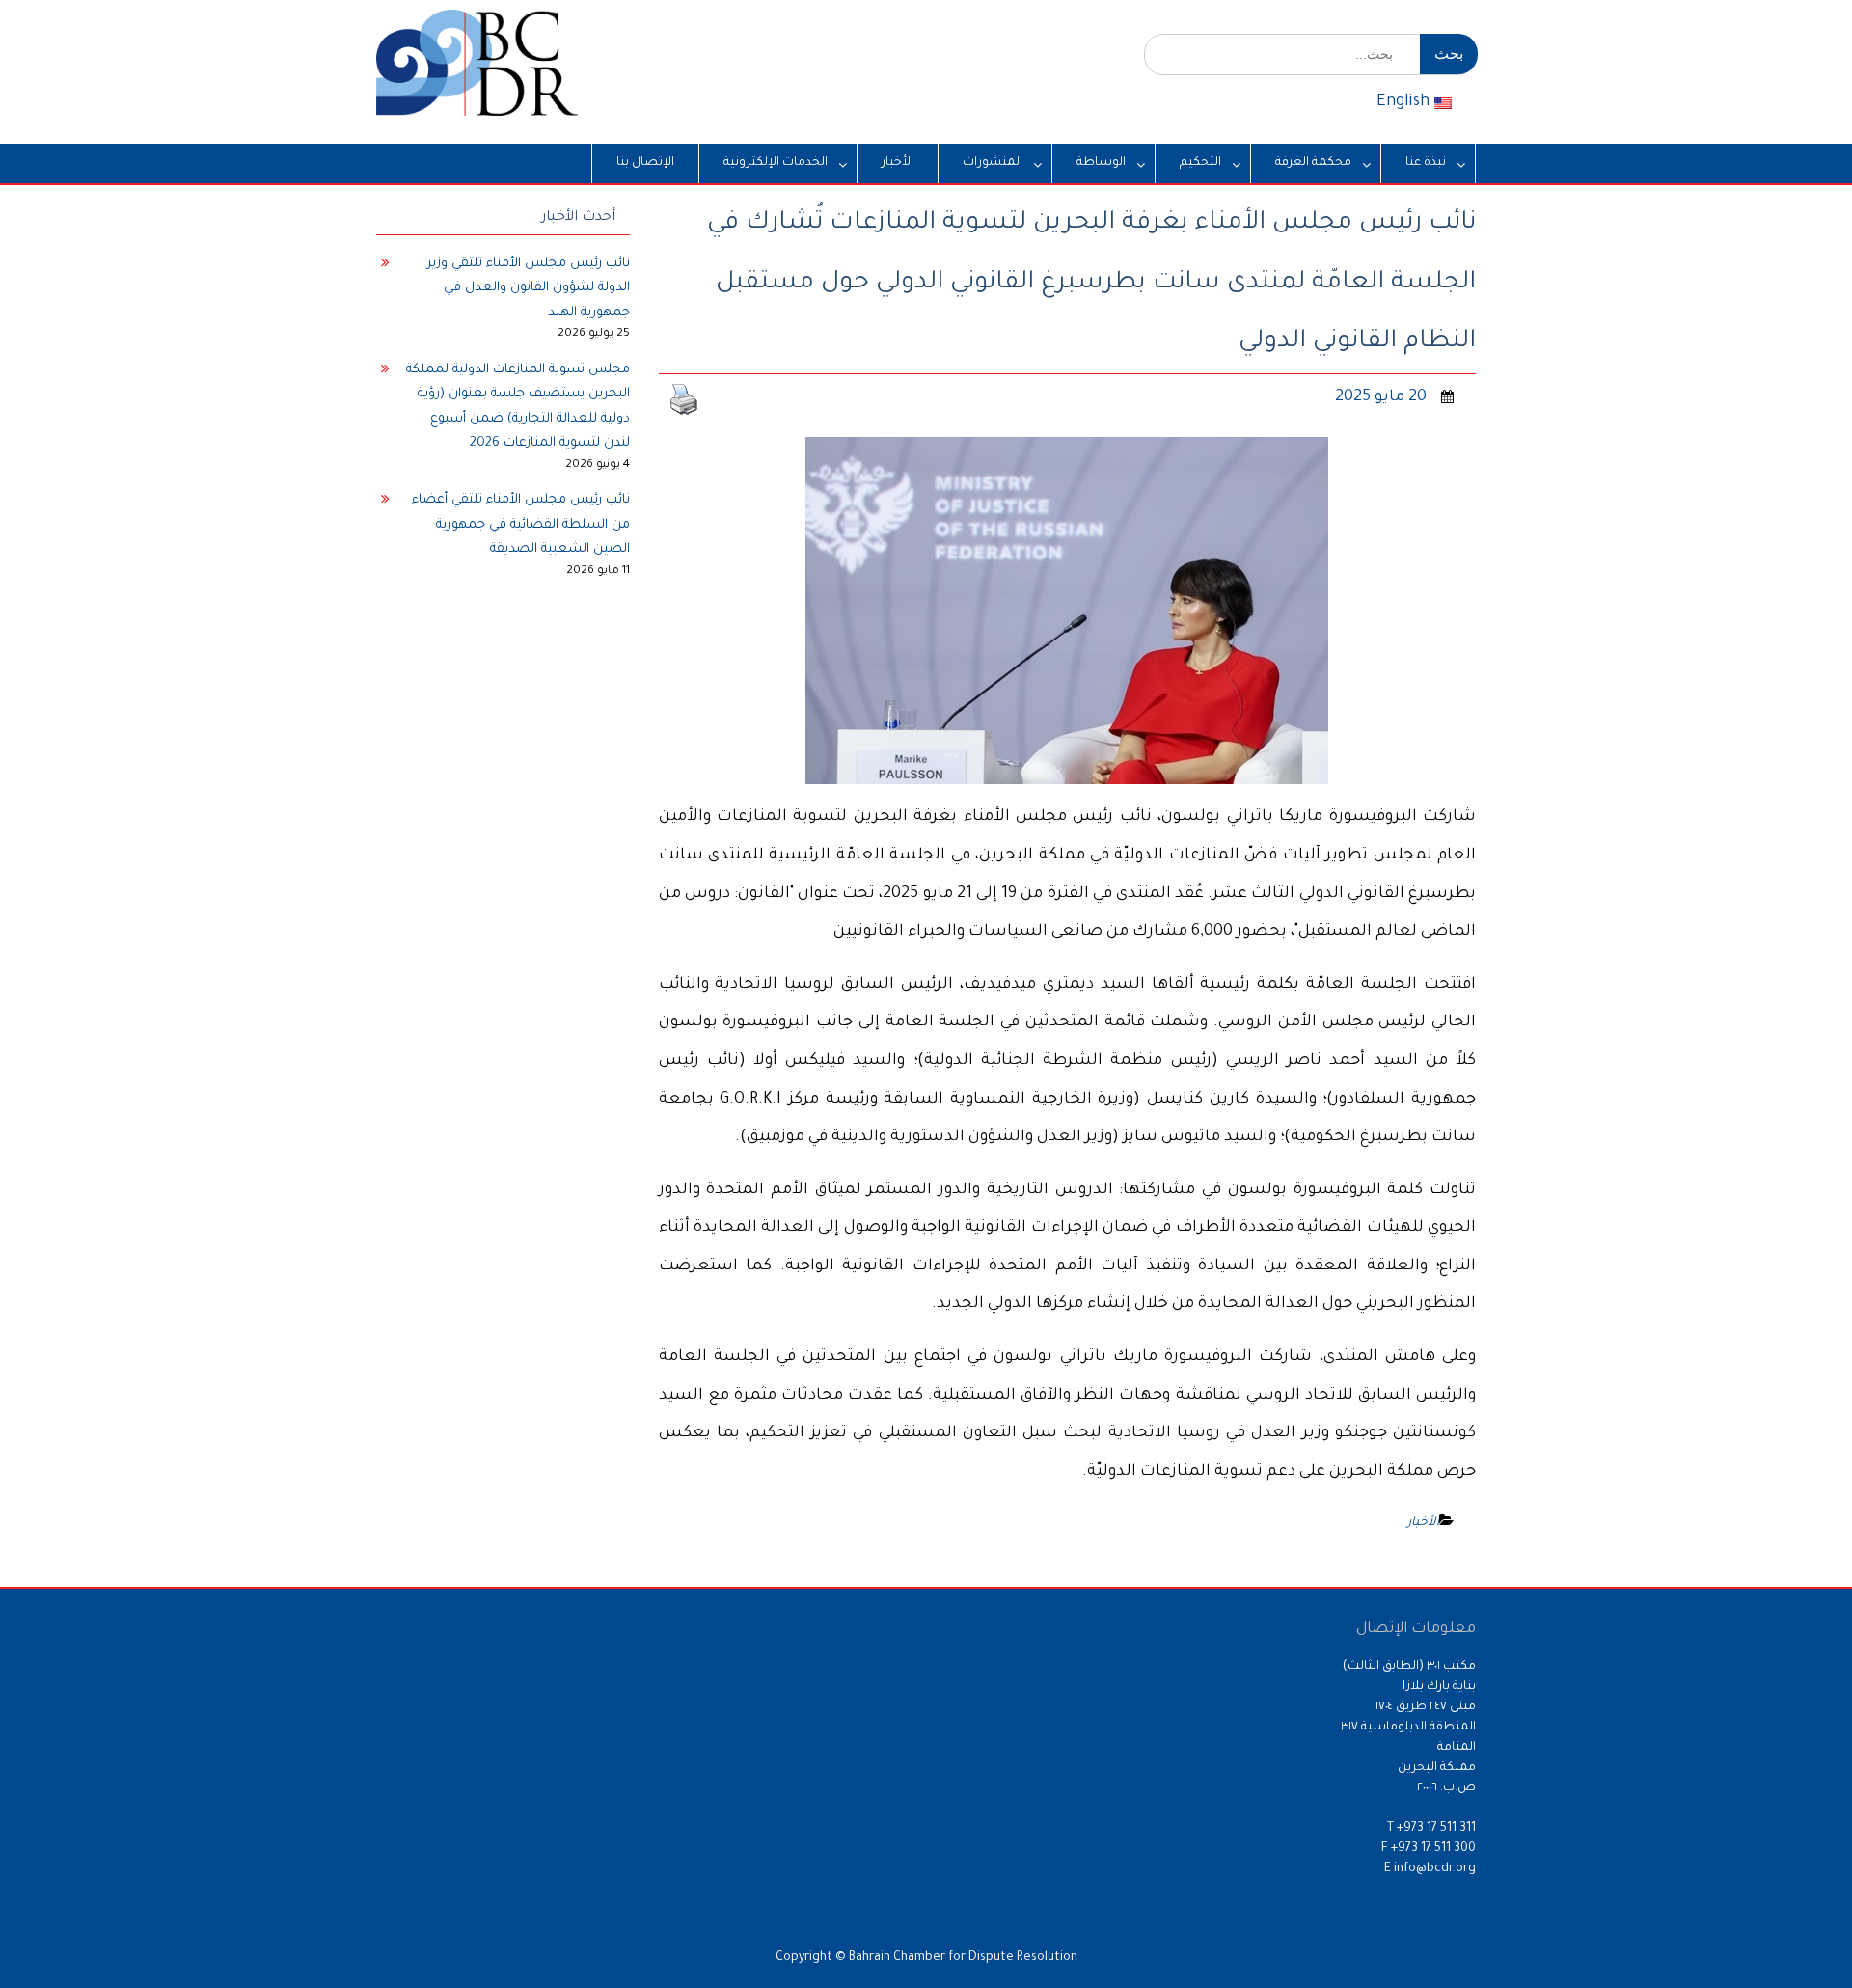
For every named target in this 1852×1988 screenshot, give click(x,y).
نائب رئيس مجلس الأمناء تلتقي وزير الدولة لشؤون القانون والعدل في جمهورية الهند (529, 288)
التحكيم (1200, 163)
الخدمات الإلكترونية (776, 163)
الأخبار (898, 163)
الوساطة (1101, 163)
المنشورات (993, 163)
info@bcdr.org (1435, 1869)
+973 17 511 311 (1436, 1829)
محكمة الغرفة (1313, 163)
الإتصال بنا (645, 163)
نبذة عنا (1426, 163)
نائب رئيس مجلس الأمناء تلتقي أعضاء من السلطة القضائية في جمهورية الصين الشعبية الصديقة (521, 525)
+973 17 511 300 (1433, 1849)
